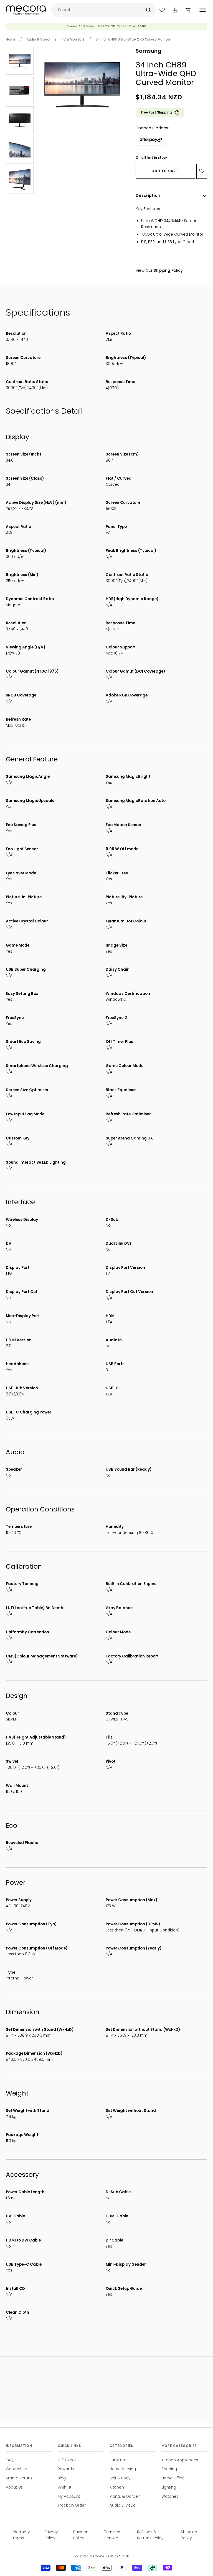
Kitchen (117, 2487)
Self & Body (120, 2478)
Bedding (169, 2469)
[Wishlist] (162, 10)
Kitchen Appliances (180, 2460)
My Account (69, 2496)
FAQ (10, 2460)
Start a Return (19, 2478)
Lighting (169, 2487)
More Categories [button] (179, 2446)
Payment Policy (82, 2535)
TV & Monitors (73, 39)
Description (148, 195)
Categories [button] (121, 2446)
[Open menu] (203, 10)
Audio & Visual (38, 39)
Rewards (66, 2469)
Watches (170, 2496)
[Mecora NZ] (26, 10)
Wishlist (65, 2487)
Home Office (173, 2478)
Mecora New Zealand (110, 2556)
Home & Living (123, 2469)
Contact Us (17, 2469)
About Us (14, 2487)
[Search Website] (149, 10)
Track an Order (72, 2505)
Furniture (118, 2460)
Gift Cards (67, 2460)
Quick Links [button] (69, 2446)
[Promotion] (106, 28)
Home (11, 39)
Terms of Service (112, 2535)
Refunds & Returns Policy (150, 2535)
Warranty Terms (21, 2535)
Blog (62, 2478)
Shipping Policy (189, 2535)
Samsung (148, 51)
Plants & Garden (125, 2496)
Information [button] (19, 2446)
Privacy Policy (51, 2535)
